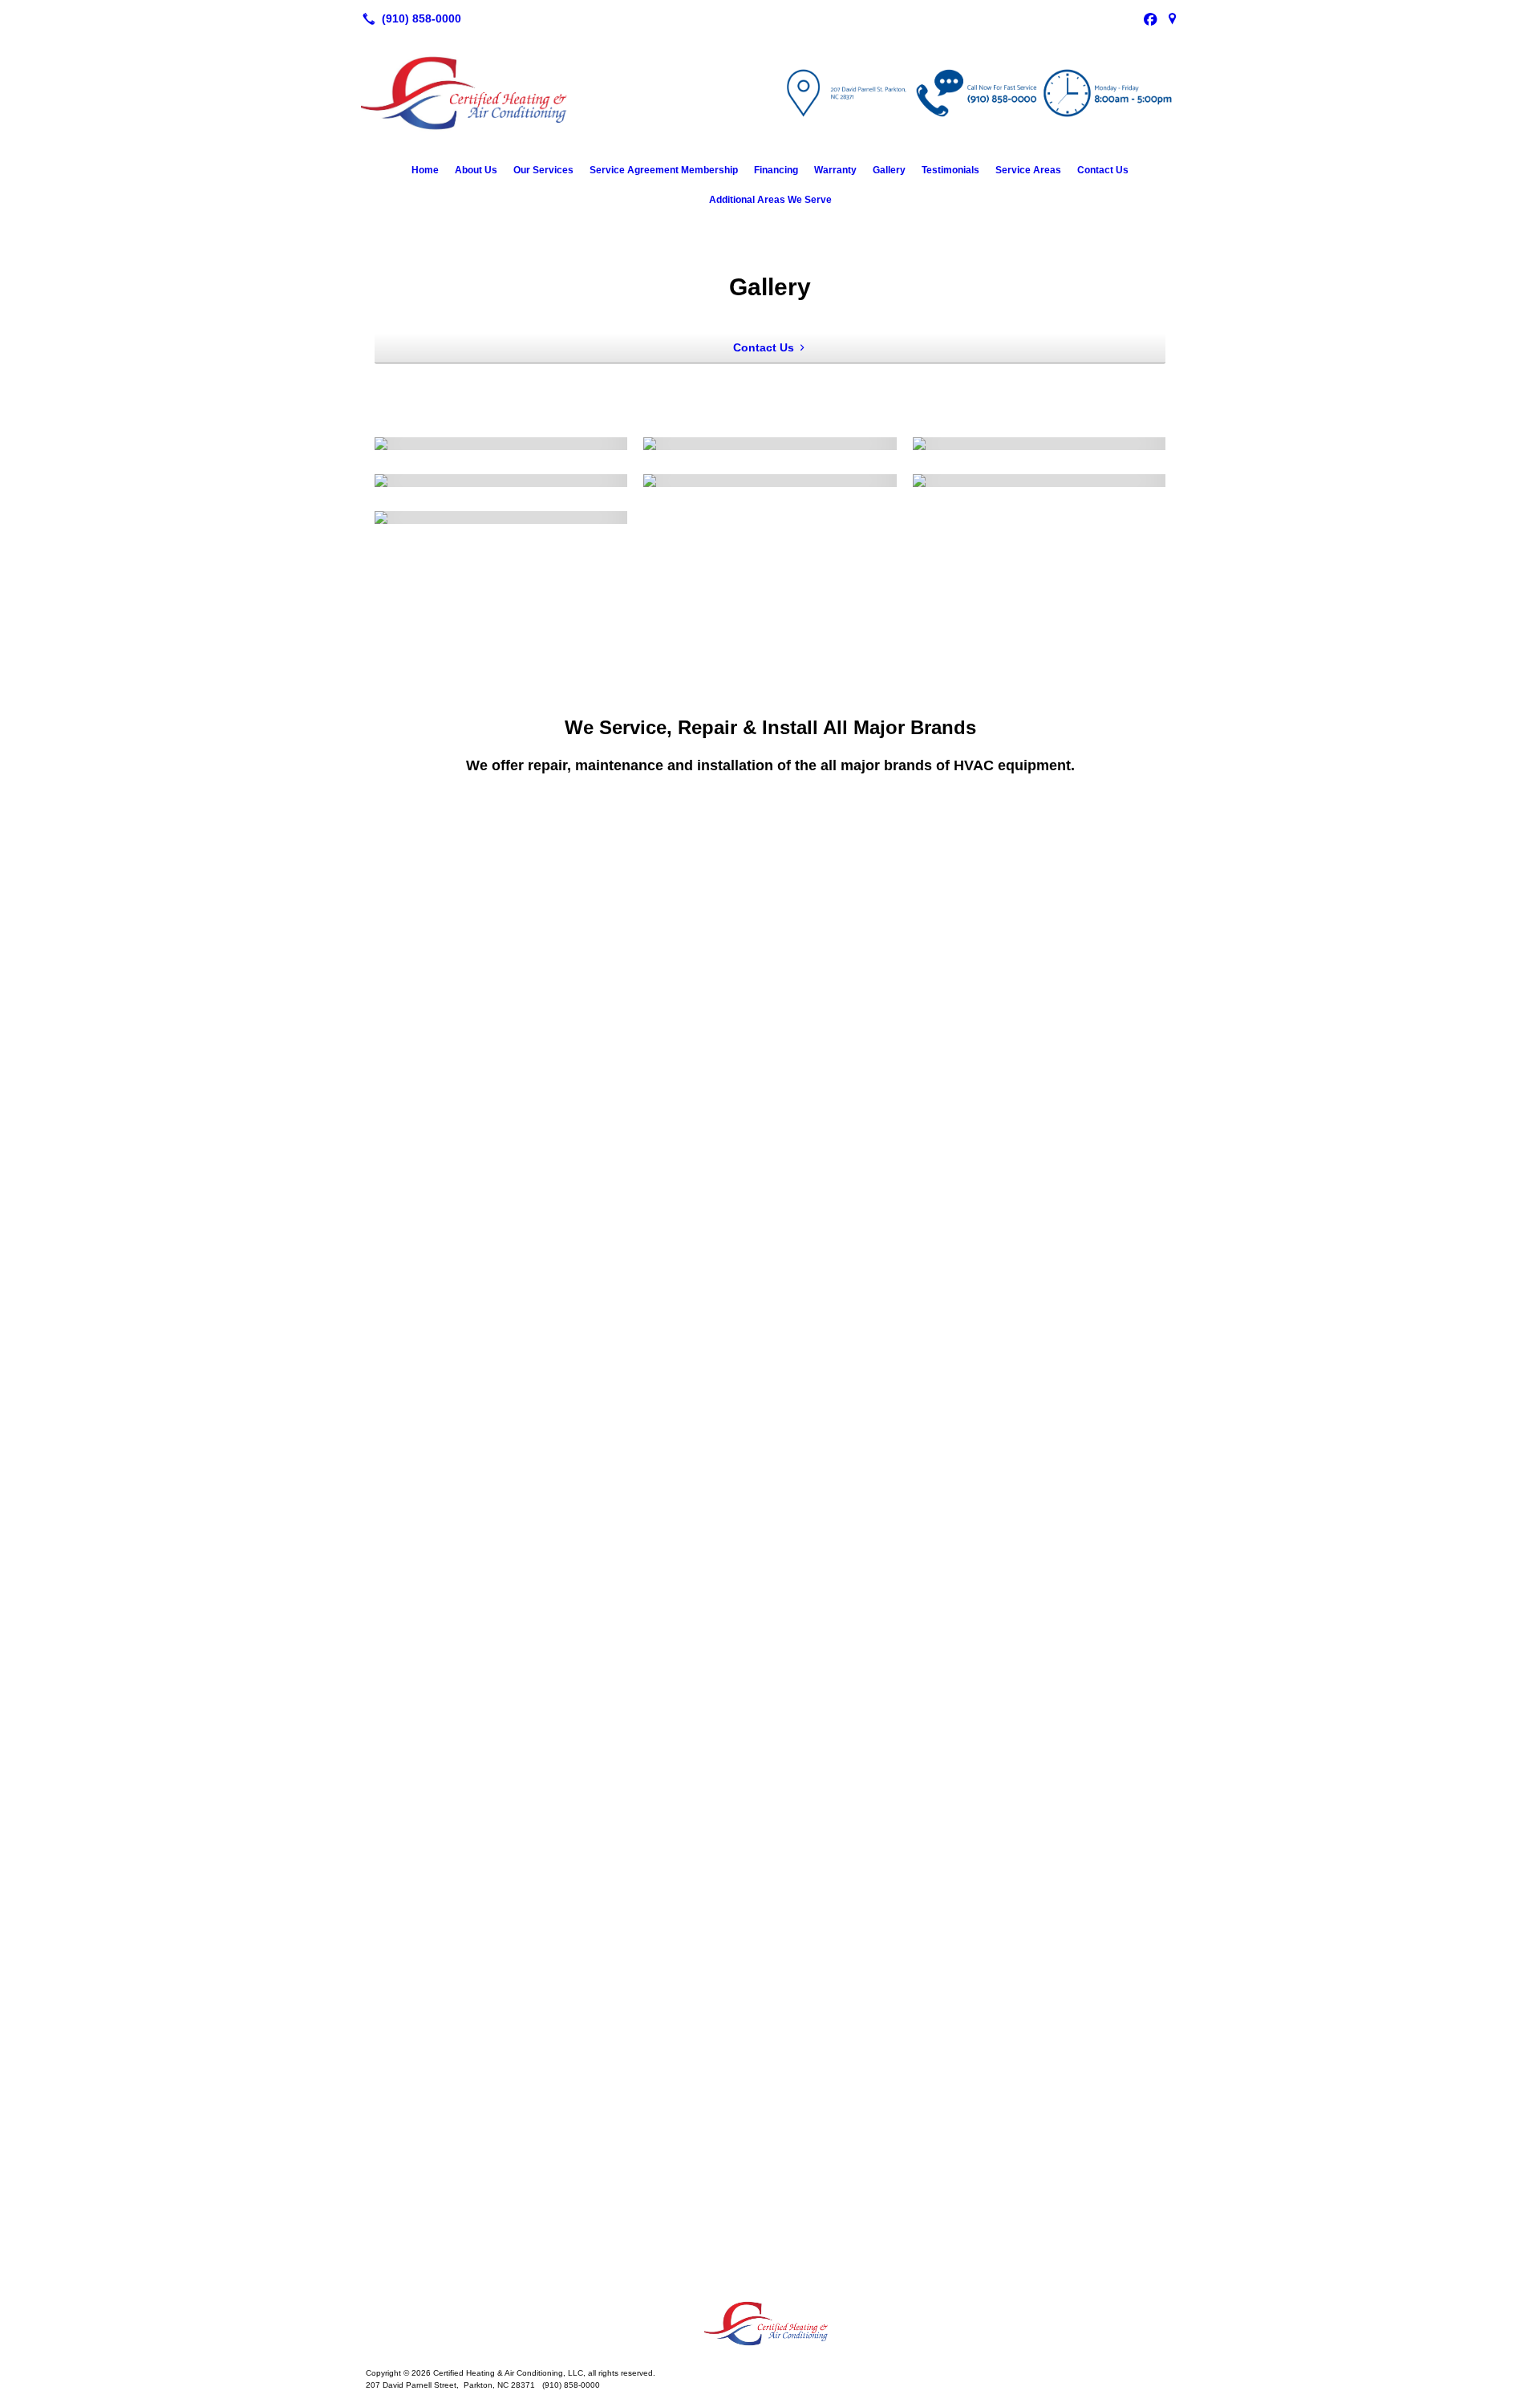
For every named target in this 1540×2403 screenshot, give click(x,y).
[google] (1173, 18)
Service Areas (1028, 170)
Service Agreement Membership (664, 170)
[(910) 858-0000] (409, 18)
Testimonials (950, 170)
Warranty (835, 170)
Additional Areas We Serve (770, 200)
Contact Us (1103, 170)
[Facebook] (1150, 18)
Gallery (889, 170)
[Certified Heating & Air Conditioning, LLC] (770, 2324)
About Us (476, 170)
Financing (776, 170)
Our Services (543, 170)
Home (425, 170)
